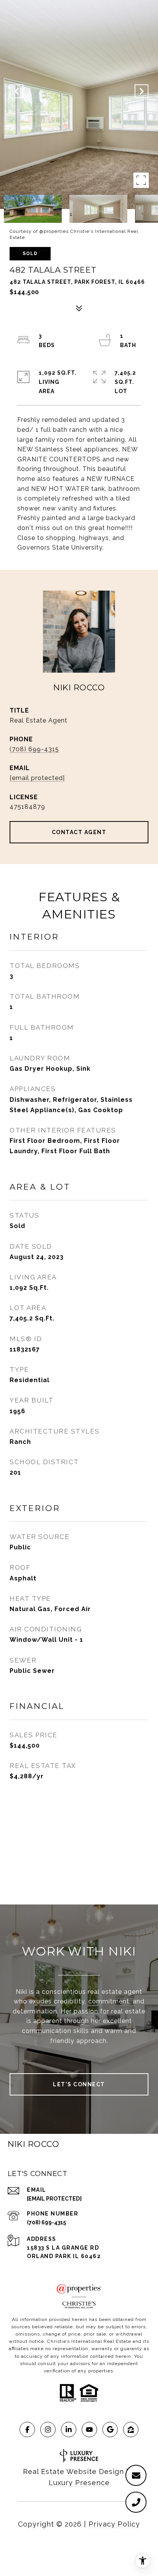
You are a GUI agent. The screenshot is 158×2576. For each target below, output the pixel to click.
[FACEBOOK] (27, 2430)
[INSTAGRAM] (48, 2430)
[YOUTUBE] (89, 2430)
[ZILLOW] (131, 2430)
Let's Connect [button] (79, 2084)
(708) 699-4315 (34, 749)
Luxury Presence (79, 2483)
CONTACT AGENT (79, 832)
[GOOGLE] (110, 2430)
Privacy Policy (114, 2524)
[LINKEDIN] (69, 2430)
